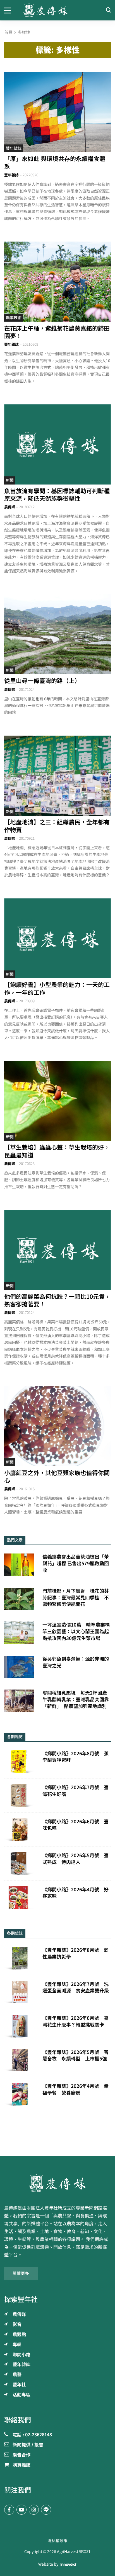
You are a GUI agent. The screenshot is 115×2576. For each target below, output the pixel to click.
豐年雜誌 (14, 148)
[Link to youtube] (21, 2510)
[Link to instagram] (34, 2510)
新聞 (10, 480)
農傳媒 (10, 507)
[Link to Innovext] (69, 2564)
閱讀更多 (21, 2273)
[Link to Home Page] (58, 10)
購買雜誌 (21, 2465)
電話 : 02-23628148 (32, 2435)
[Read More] (57, 112)
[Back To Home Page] (57, 2183)
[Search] (108, 10)
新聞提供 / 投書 (28, 2445)
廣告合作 (21, 2455)
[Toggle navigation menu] (10, 10)
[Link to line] (46, 2510)
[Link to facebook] (9, 2510)
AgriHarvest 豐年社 (74, 2552)
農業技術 (14, 318)
